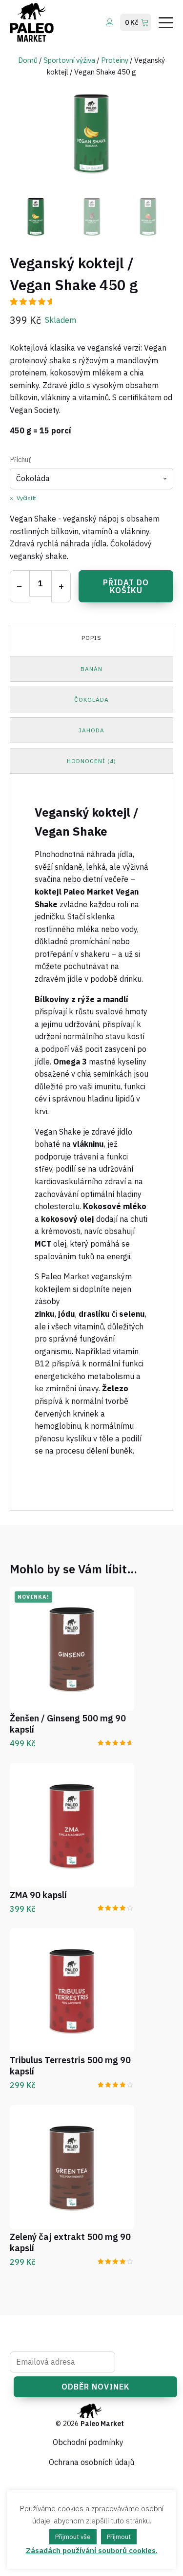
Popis (91, 638)
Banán (91, 669)
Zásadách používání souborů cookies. (92, 2550)
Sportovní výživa (69, 60)
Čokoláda (91, 700)
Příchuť (20, 460)
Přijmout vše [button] (73, 2537)
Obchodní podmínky (88, 2442)
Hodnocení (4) (91, 761)
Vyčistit (26, 498)
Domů (28, 60)
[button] (36, 216)
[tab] (91, 638)
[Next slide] (165, 132)
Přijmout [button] (119, 2537)
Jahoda (91, 730)
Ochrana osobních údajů (91, 2462)
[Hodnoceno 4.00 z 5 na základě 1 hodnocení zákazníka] (116, 1907)
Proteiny (115, 60)
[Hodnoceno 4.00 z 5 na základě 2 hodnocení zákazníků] (116, 2083)
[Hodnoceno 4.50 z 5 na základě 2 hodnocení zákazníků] (116, 1742)
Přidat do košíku (126, 586)
